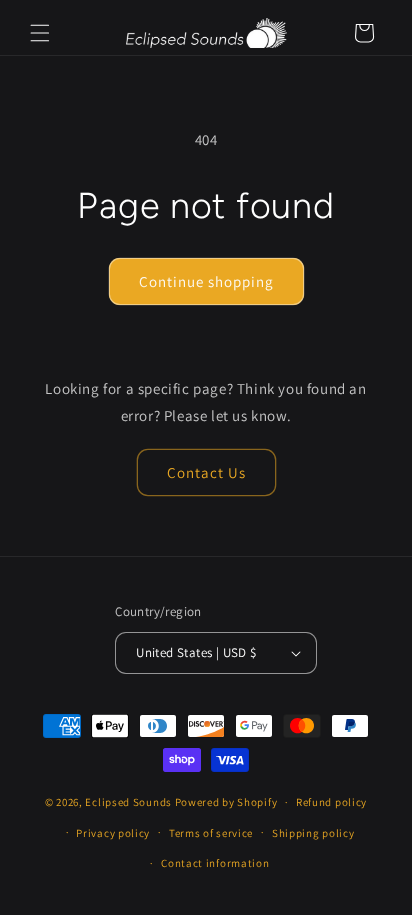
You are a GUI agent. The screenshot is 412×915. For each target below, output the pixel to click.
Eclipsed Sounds (128, 802)
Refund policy (331, 802)
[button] (40, 33)
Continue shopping (206, 281)
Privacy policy (113, 833)
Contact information (215, 863)
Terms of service (211, 833)
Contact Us (206, 472)
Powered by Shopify (226, 802)
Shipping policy (313, 833)
